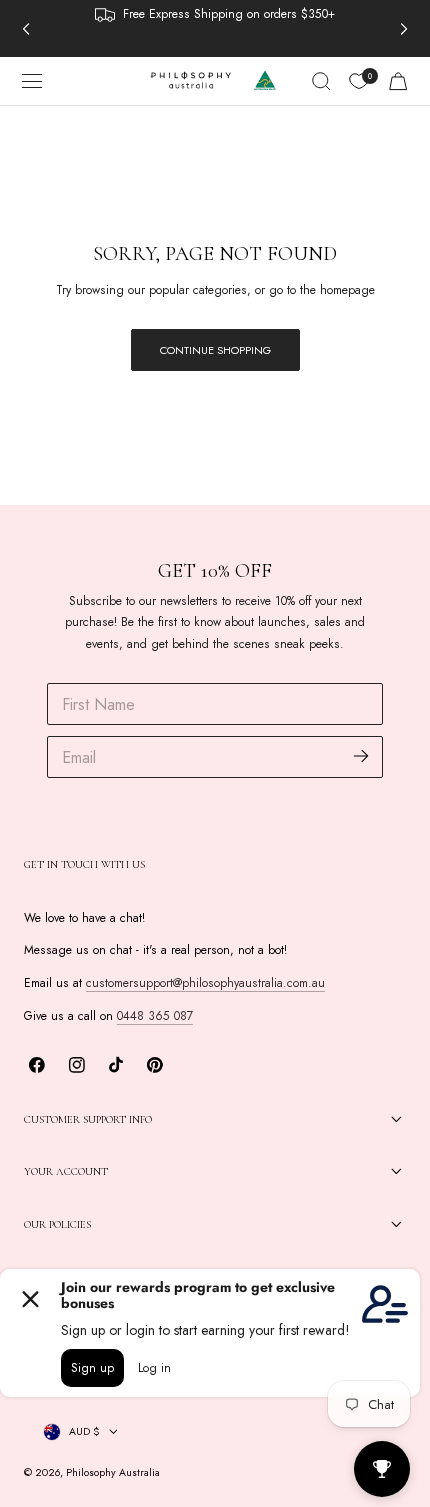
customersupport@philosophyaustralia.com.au (205, 983)
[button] (32, 81)
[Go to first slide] (404, 28)
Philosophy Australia (113, 1472)
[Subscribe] (361, 755)
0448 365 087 (155, 1016)
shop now (162, 15)
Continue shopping (215, 350)
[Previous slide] (26, 28)
